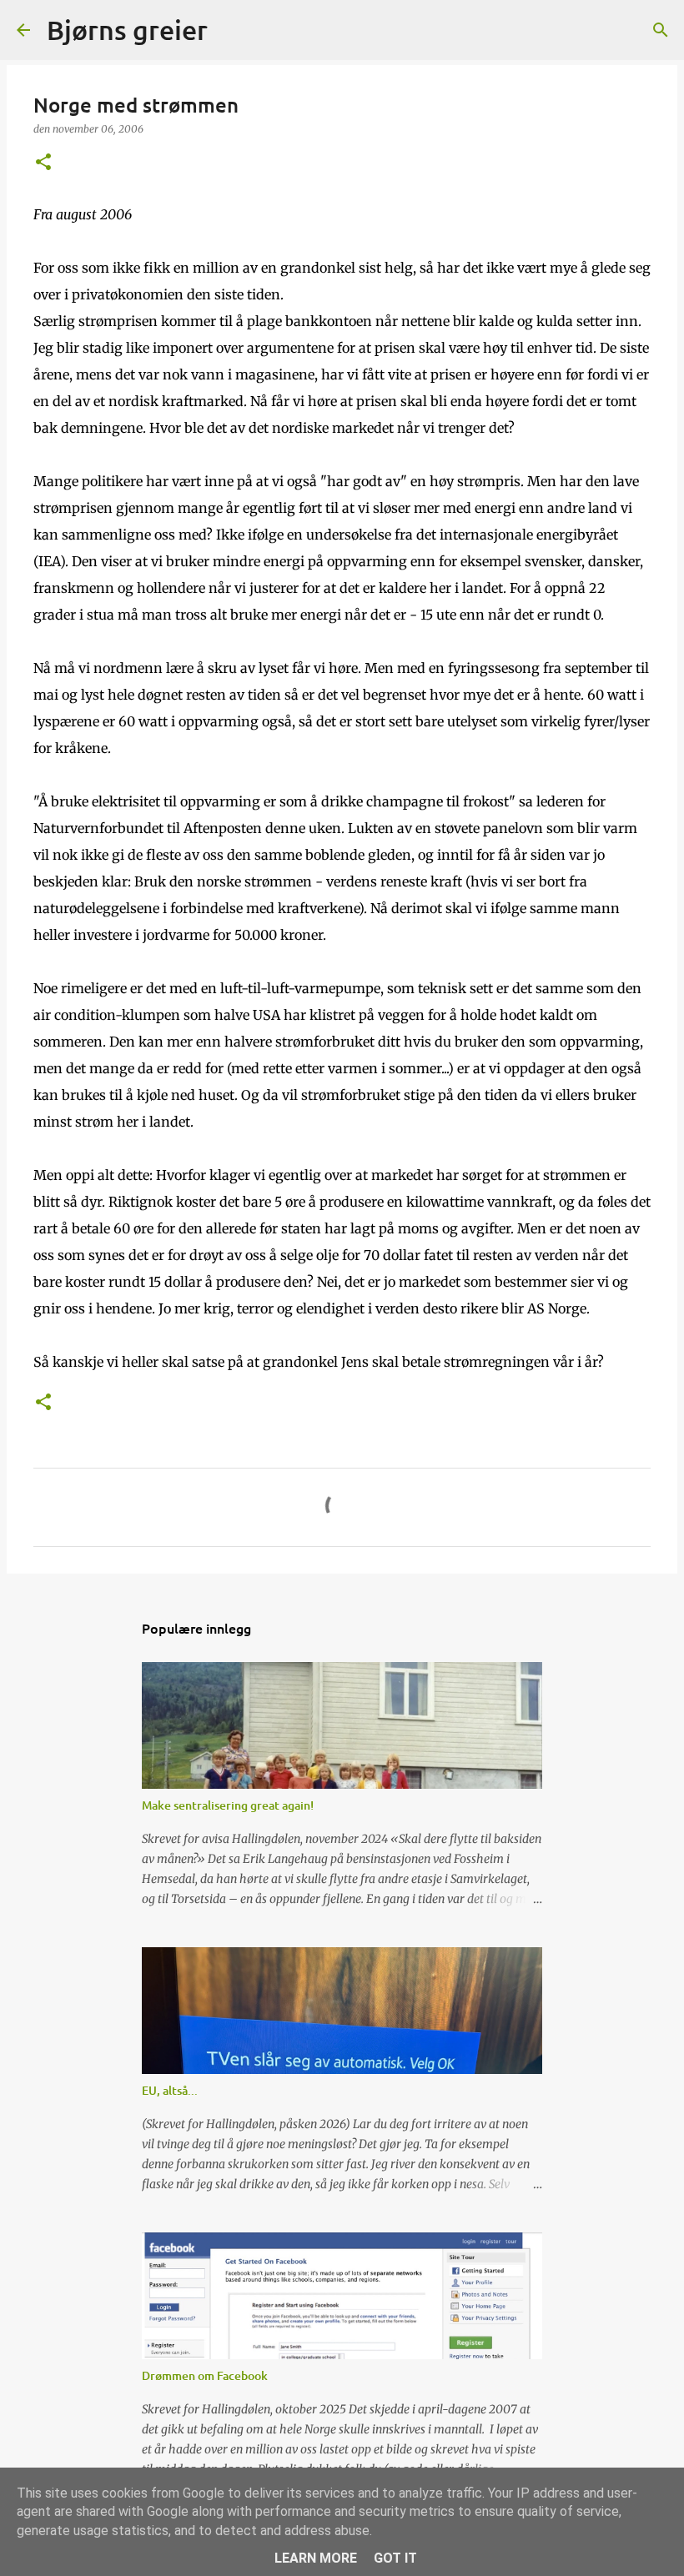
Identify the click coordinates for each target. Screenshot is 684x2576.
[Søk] (231, 30)
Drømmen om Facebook (205, 2375)
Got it (395, 2558)
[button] (43, 163)
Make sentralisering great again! (228, 1805)
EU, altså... (170, 2090)
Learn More (316, 2558)
